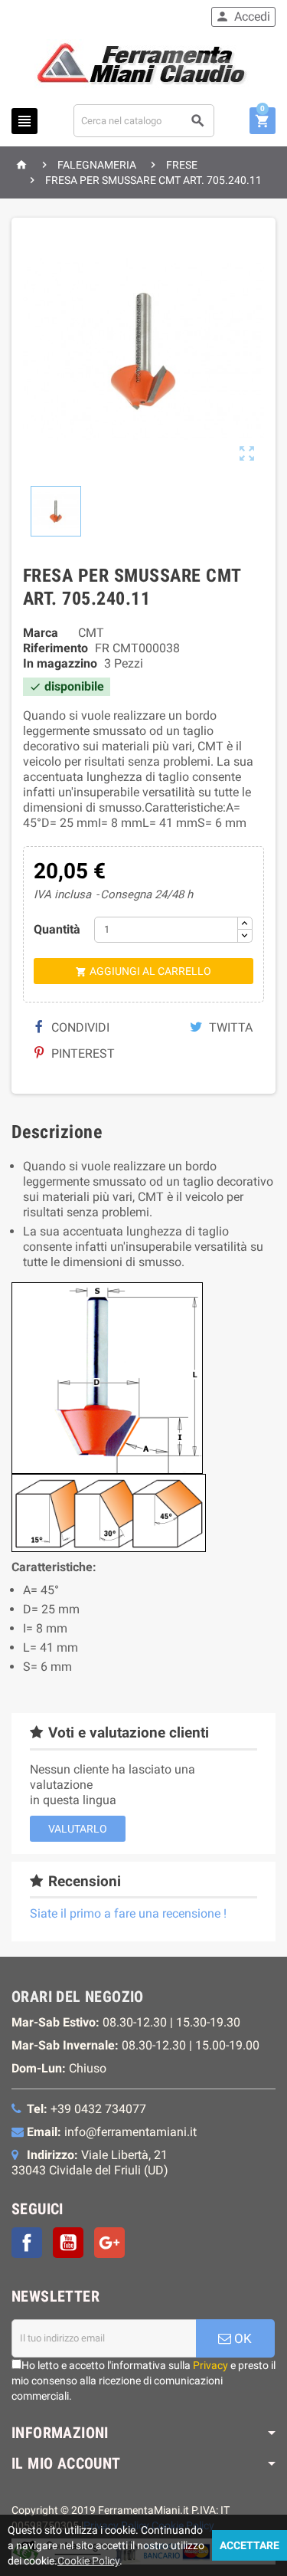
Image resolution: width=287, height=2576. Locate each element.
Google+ (109, 2243)
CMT (91, 633)
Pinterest (82, 1053)
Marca (41, 633)
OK (241, 2338)
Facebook (27, 2243)
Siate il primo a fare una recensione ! (128, 1913)
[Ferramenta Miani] (143, 66)
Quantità (57, 929)
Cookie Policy (88, 2561)
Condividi (79, 1027)
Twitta (229, 1027)
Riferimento (55, 648)
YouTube (68, 2243)
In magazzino (60, 663)
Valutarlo (78, 1829)
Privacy (210, 2365)
